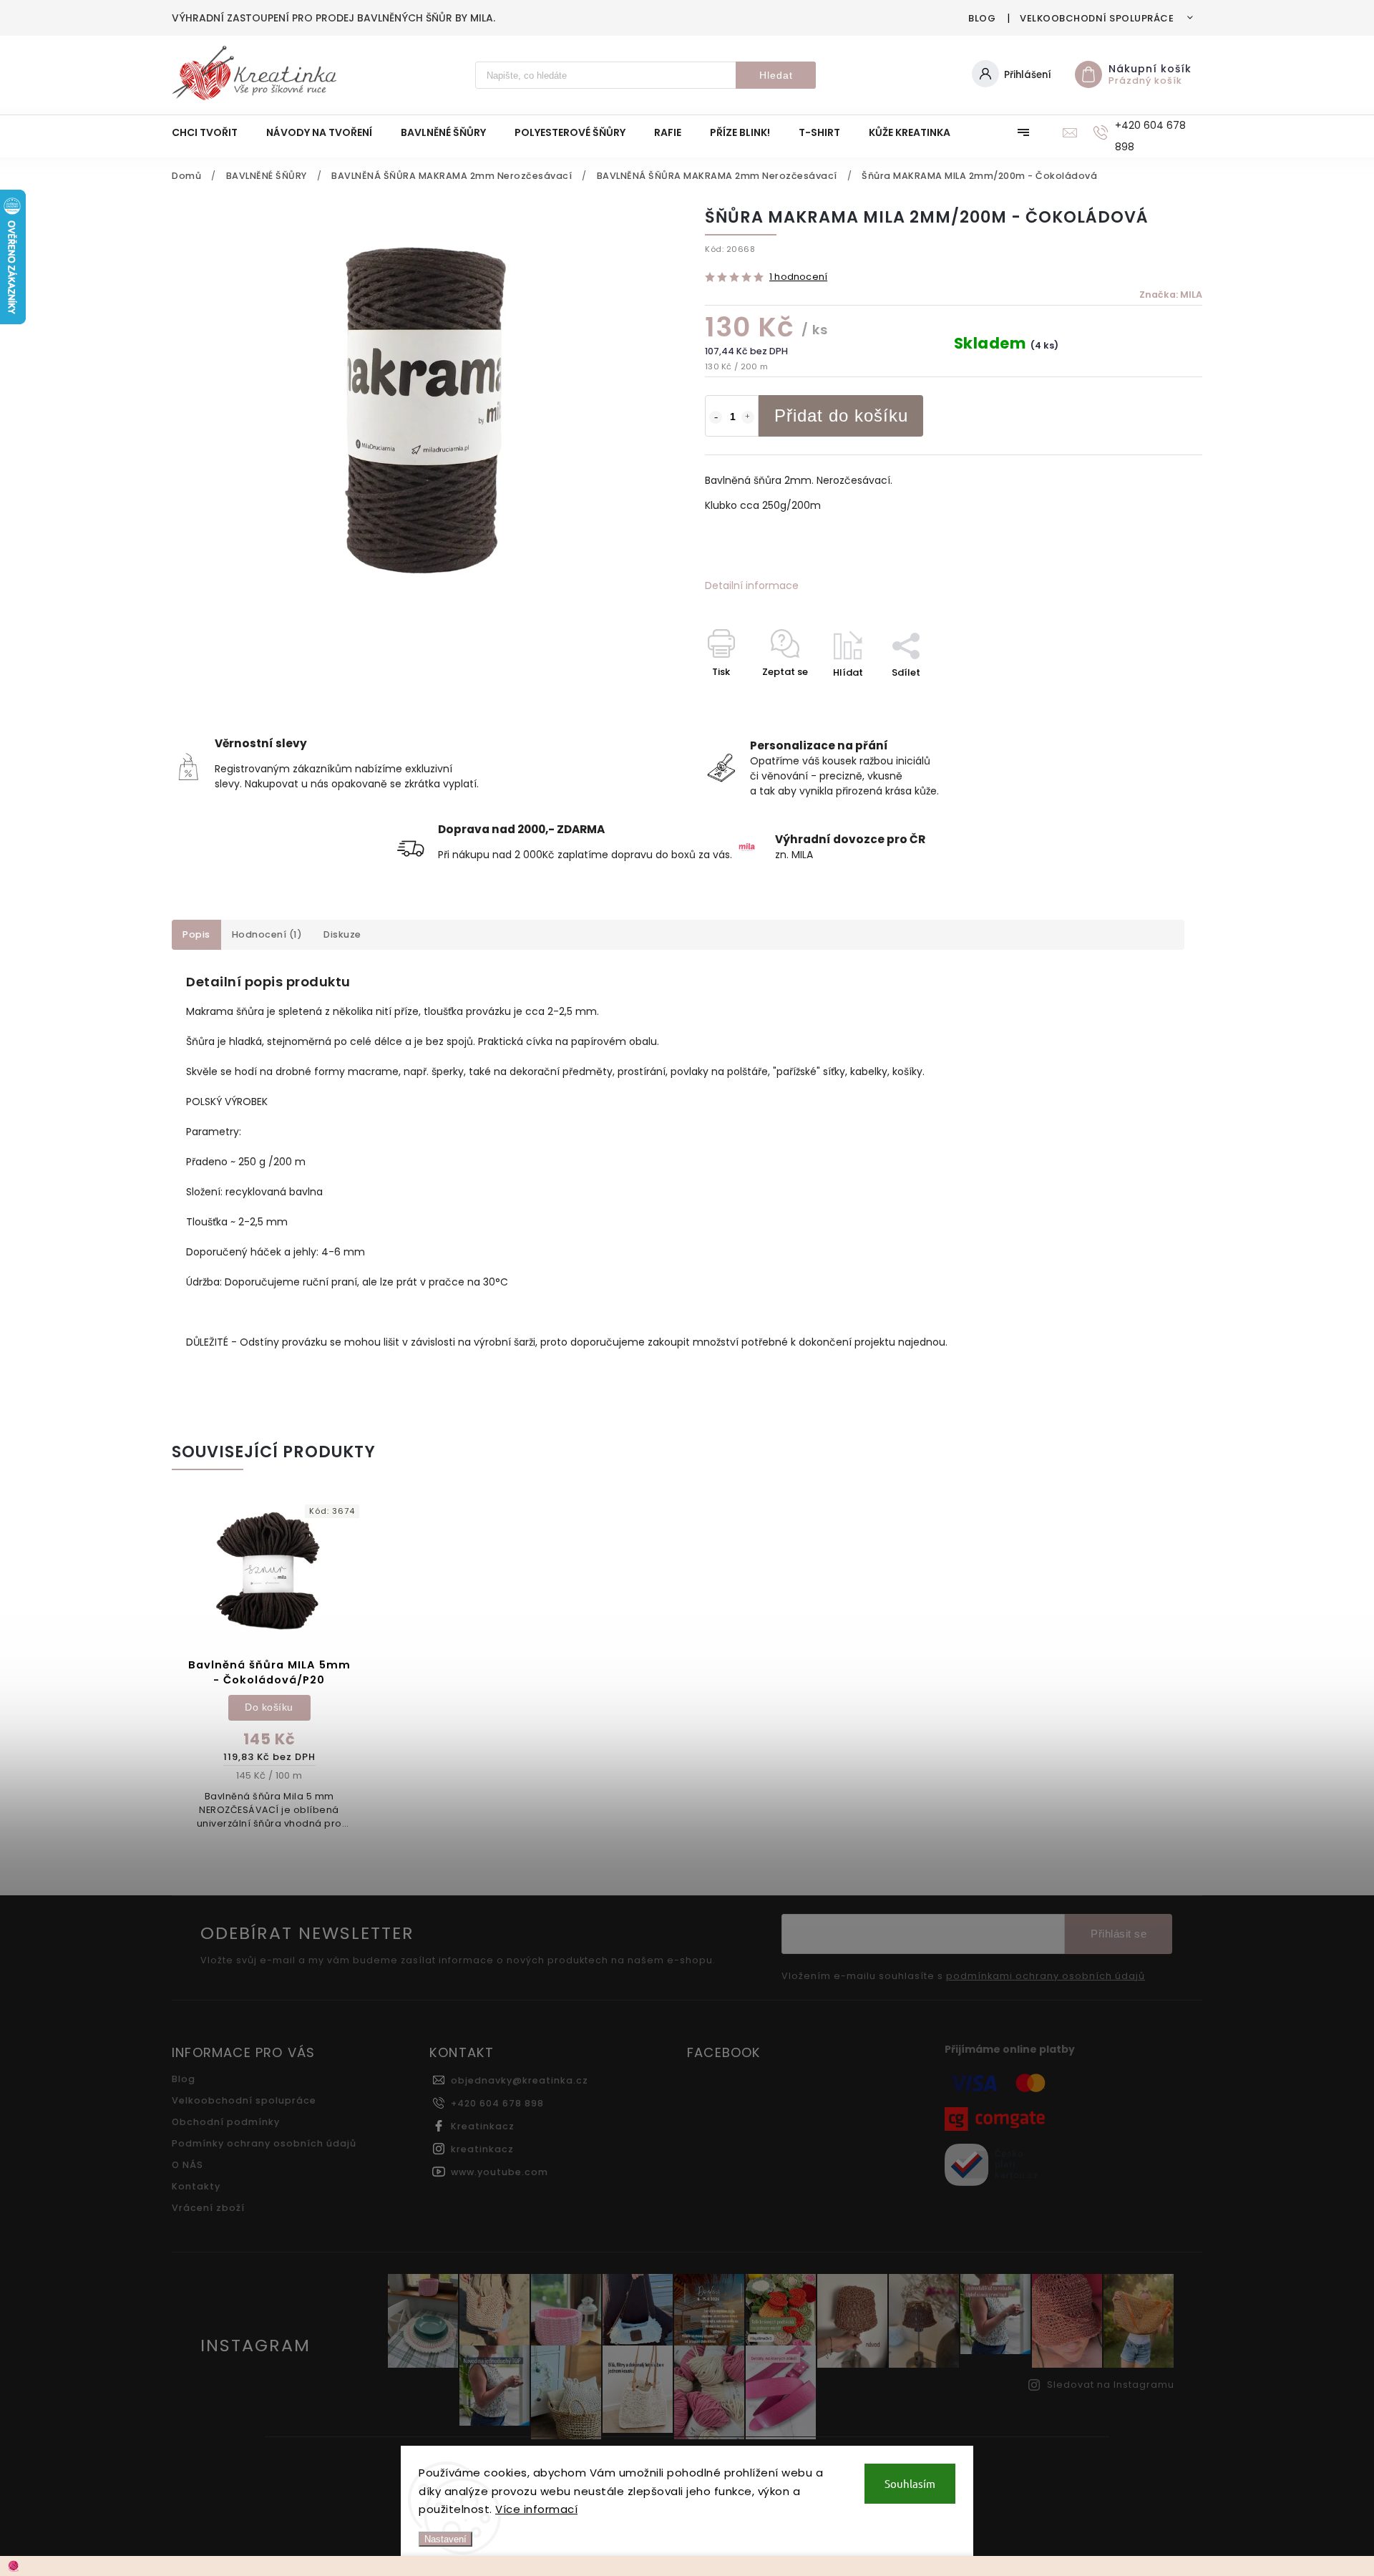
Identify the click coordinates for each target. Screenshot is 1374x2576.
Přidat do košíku (841, 415)
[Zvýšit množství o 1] (748, 417)
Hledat (776, 75)
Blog (982, 18)
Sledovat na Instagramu (1111, 2385)
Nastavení (445, 2539)
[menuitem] (212, 132)
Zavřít (1155, 698)
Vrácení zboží (208, 2208)
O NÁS (187, 2165)
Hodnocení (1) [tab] (267, 934)
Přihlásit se (1119, 1934)
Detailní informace (752, 585)
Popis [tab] (196, 934)
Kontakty (196, 2186)
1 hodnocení (798, 277)
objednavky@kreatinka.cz (520, 2080)
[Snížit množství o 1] (716, 417)
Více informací (536, 2509)
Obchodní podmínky (226, 2122)
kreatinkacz (482, 2149)
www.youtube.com (500, 2172)
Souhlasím (910, 2483)
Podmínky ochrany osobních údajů (264, 2143)
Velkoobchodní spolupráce (1097, 18)
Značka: (1171, 295)
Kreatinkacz (483, 2126)
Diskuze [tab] (342, 934)
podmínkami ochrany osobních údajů (1046, 1976)
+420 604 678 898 (497, 2103)
